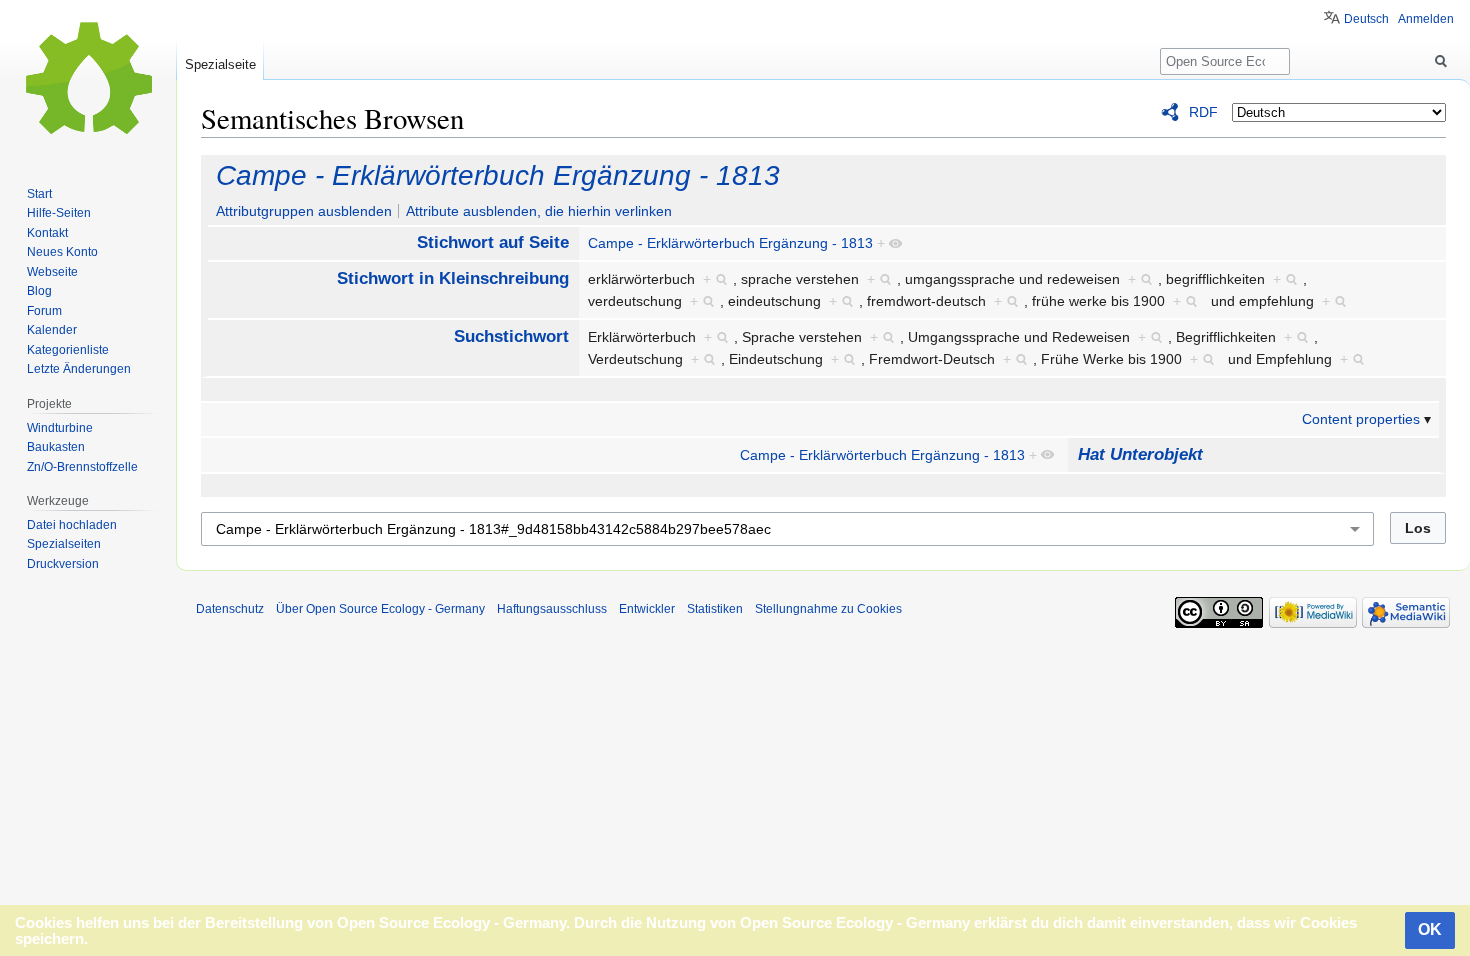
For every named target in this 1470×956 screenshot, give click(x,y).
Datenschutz (230, 609)
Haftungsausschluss (552, 609)
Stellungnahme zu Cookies (828, 609)
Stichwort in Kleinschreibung (453, 278)
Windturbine (60, 428)
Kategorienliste (68, 350)
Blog (39, 291)
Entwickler (647, 609)
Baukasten (56, 447)
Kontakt (47, 233)
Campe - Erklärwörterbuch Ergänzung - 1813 (498, 175)
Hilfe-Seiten (59, 213)
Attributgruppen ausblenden (304, 211)
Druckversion (63, 564)
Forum (44, 311)
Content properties (1361, 419)
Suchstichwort (511, 336)
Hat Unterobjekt (1140, 454)
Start (39, 194)
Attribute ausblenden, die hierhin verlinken (539, 211)
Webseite (52, 272)
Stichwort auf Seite (493, 242)
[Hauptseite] (88, 80)
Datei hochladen (72, 525)
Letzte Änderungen (79, 369)
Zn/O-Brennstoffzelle (82, 467)
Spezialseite (220, 64)
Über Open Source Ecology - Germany (380, 609)
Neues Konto (62, 252)
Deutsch (1366, 19)
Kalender (52, 330)
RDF (1203, 112)
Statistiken (715, 609)
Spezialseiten (64, 544)
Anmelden (1426, 19)
